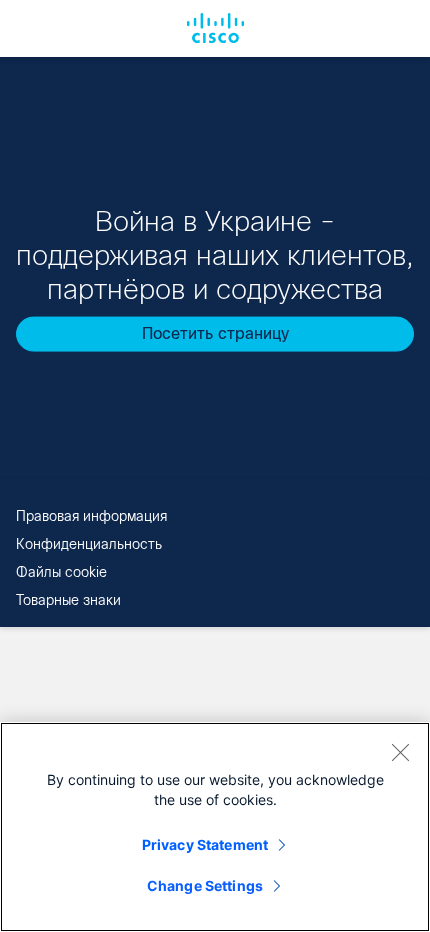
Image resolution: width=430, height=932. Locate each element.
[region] (215, 827)
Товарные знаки (68, 600)
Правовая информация (91, 516)
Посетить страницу (215, 333)
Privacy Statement (205, 844)
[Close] (400, 752)
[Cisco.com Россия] (215, 28)
